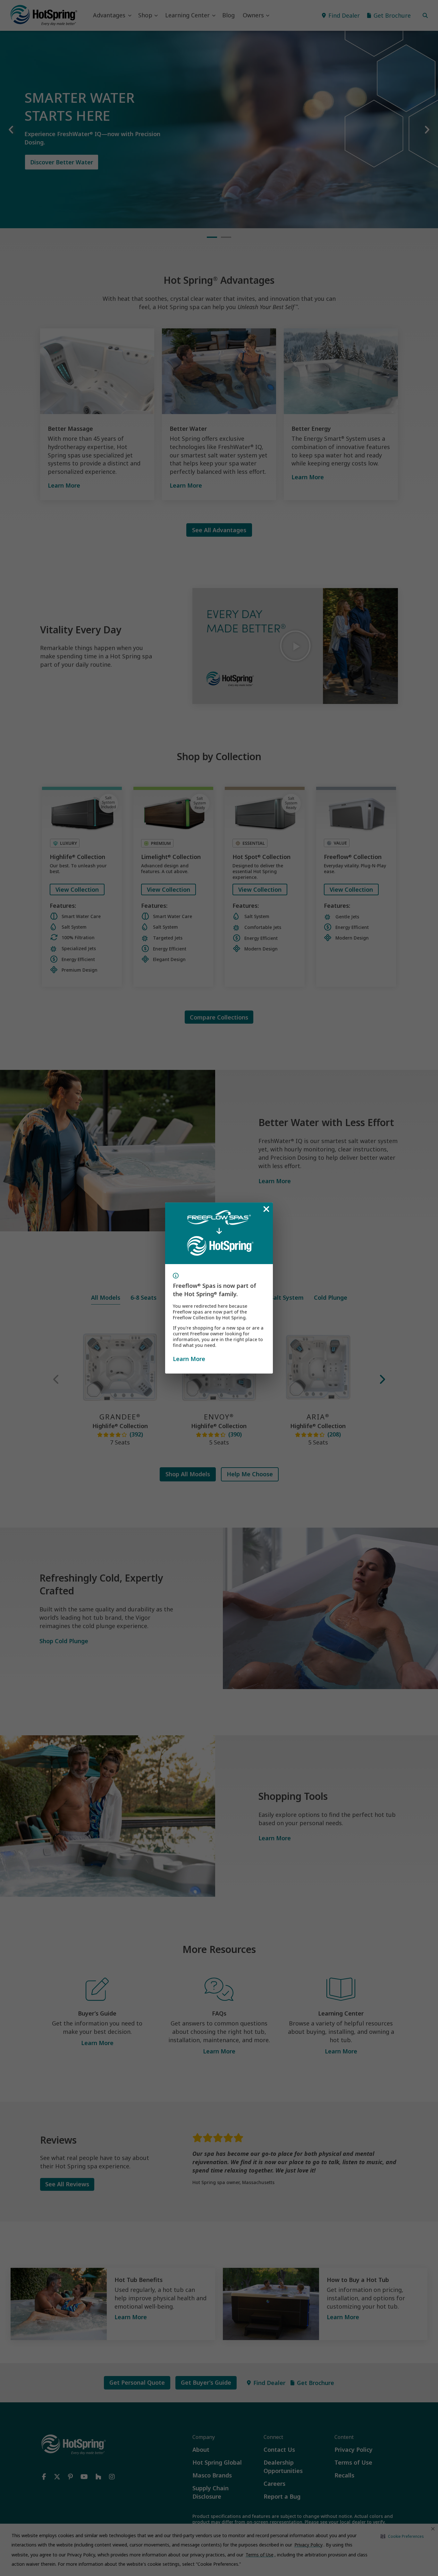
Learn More (189, 1359)
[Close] (266, 1209)
